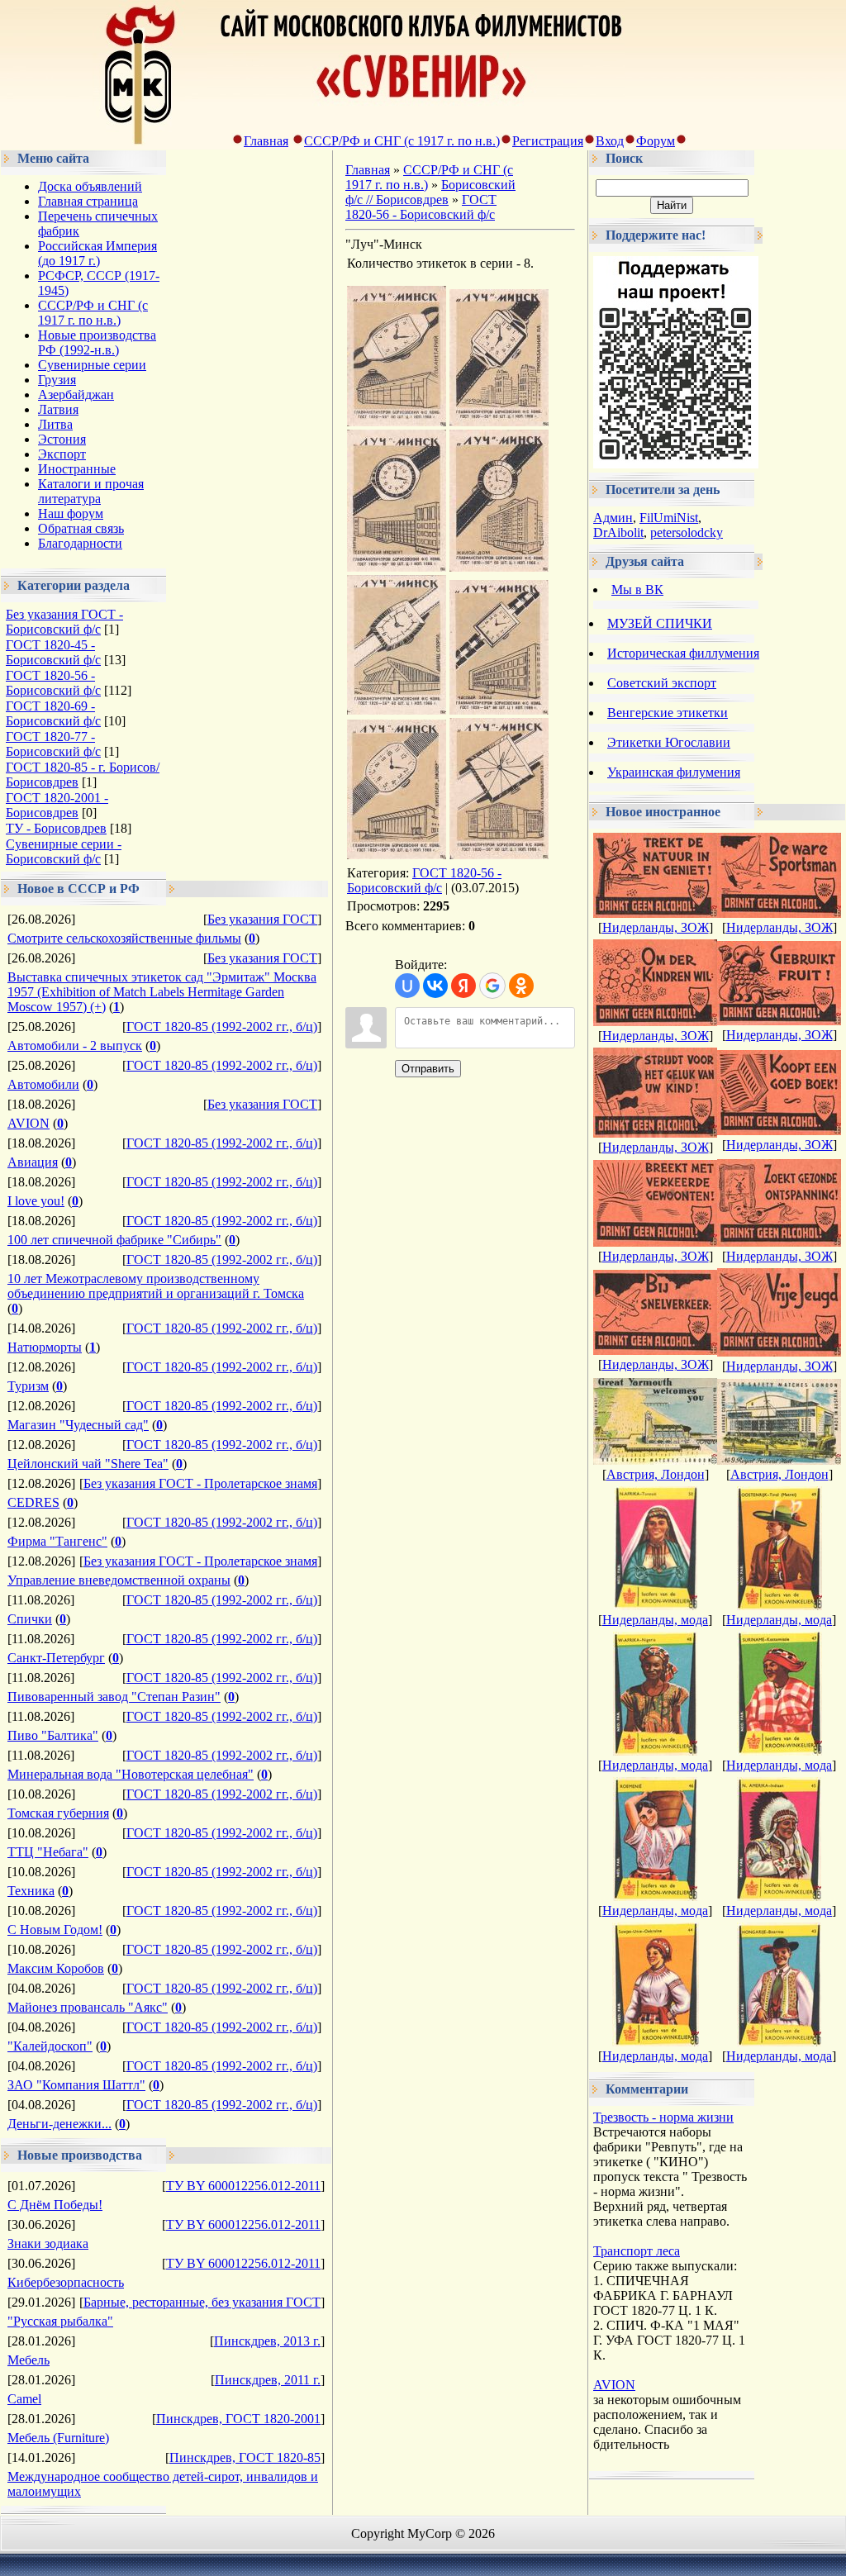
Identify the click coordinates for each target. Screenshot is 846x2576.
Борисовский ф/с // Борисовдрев (430, 192)
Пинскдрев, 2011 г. (268, 2380)
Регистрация (548, 141)
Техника (31, 1891)
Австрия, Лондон (656, 1474)
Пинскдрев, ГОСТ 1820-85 (245, 2457)
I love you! (36, 1201)
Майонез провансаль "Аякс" (88, 2007)
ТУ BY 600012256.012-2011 (243, 2186)
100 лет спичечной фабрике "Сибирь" (114, 1240)
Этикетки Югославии (669, 742)
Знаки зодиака (48, 2243)
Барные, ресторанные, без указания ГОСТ (202, 2302)
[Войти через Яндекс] (463, 986)
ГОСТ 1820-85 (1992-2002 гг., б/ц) (222, 1027)
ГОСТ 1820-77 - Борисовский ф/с (53, 744)
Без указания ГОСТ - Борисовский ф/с (64, 622)
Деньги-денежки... (59, 2124)
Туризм (28, 1386)
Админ (613, 518)
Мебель (29, 2360)
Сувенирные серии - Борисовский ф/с (64, 851)
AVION (29, 1123)
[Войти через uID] (407, 986)
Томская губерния (58, 1813)
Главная (266, 141)
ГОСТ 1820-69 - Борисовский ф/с (53, 713)
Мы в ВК (637, 589)
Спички (30, 1619)
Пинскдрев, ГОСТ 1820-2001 (238, 2419)
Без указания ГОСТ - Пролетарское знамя (200, 1483)
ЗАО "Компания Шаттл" (76, 2085)
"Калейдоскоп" (50, 2046)
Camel (24, 2399)
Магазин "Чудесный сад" (78, 1425)
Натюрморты (45, 1347)
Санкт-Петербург (56, 1658)
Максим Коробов (56, 1968)
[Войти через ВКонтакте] (435, 986)
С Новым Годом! (55, 1930)
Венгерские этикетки (668, 713)
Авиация (33, 1162)
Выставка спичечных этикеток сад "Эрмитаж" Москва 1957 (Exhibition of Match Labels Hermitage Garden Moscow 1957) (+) (162, 992)
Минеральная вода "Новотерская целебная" (131, 1774)
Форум (656, 141)
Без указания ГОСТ (262, 919)
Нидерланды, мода (655, 1620)
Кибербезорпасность (66, 2282)
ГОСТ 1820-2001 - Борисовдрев (57, 805)
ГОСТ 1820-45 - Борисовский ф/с (53, 652)
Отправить (428, 1069)
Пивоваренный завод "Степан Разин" (114, 1697)
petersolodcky (687, 532)
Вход (610, 141)
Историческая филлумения (683, 653)
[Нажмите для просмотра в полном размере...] (397, 422)
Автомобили (43, 1084)
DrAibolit (618, 532)
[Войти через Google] (492, 986)
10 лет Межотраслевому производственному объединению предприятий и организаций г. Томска (156, 1286)
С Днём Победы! (55, 2205)
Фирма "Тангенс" (57, 1541)
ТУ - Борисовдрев (56, 828)
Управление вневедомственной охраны (119, 1580)
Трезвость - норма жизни (663, 2117)
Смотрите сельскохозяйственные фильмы (124, 938)
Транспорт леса (637, 2251)
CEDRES (33, 1502)
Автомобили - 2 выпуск (75, 1046)
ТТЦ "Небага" (48, 1852)
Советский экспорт (662, 683)
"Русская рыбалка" (60, 2321)
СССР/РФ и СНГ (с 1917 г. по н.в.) (402, 141)
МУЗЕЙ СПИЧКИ (660, 623)
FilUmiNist (669, 518)
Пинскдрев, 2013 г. (267, 2341)
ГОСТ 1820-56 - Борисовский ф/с (53, 683)
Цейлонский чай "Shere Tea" (88, 1464)
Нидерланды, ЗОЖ (656, 927)
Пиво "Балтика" (53, 1735)
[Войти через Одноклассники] (521, 986)
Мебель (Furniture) (58, 2438)
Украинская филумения (674, 772)
